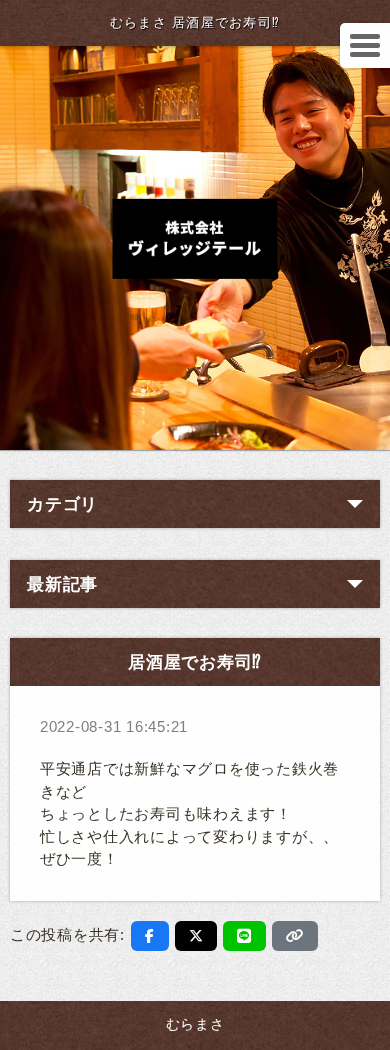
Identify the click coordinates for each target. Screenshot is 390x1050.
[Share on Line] (244, 936)
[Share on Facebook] (150, 936)
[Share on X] (196, 936)
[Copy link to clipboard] (295, 936)
